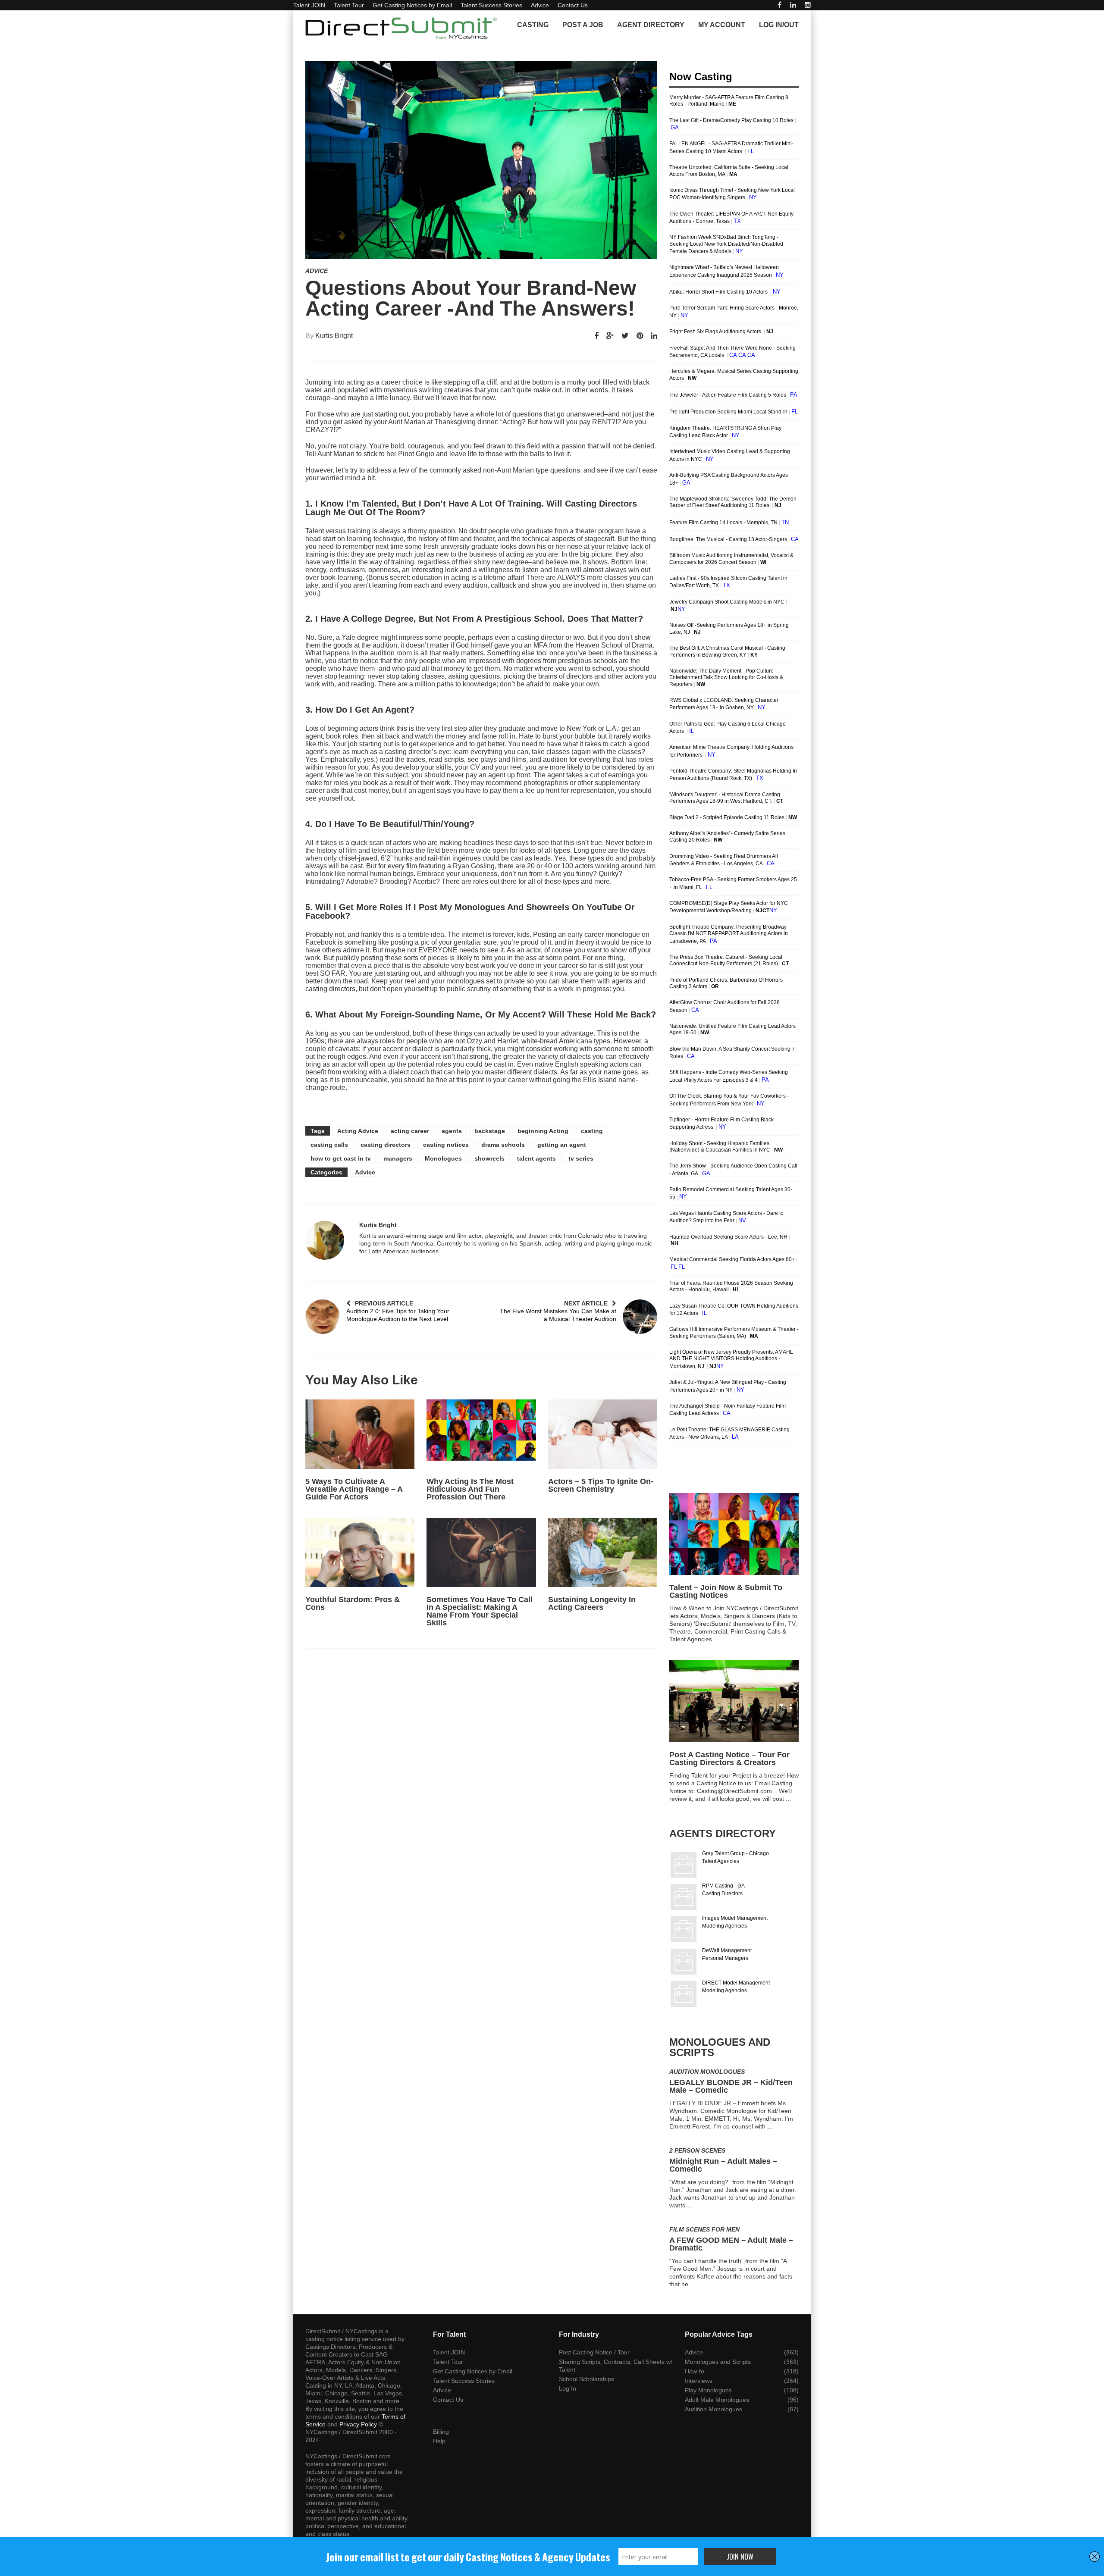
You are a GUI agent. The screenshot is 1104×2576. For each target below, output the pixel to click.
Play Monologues (708, 2390)
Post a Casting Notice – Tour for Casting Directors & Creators (729, 1759)
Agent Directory (651, 25)
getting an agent (562, 1145)
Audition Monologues (707, 2072)
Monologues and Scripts (718, 2362)
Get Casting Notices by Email (412, 5)
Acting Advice (358, 1131)
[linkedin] (793, 5)
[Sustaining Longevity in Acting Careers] (603, 1552)
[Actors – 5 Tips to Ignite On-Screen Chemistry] (603, 1434)
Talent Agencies (721, 1861)
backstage (490, 1131)
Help (439, 2441)
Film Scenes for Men (704, 2229)
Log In (568, 2388)
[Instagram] (808, 5)
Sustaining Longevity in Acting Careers (592, 1603)
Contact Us (573, 5)
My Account (722, 25)
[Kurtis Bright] (325, 1240)
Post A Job (583, 25)
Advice (540, 5)
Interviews (699, 2381)
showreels (489, 1158)
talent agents (536, 1158)
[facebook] (779, 5)
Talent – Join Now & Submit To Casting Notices (726, 1591)
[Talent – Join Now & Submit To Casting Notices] (734, 1534)
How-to (695, 2371)
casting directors (386, 1145)
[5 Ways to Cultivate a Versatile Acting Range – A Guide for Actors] (360, 1434)
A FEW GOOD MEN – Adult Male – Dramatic (731, 2244)
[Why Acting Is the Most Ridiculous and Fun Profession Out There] (481, 1434)
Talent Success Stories (491, 5)
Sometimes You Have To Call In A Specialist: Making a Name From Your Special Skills (480, 1611)
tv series (581, 1158)
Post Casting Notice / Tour (594, 2352)
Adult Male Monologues (717, 2400)
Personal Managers (725, 1958)
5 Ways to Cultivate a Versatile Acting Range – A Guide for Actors (354, 1489)
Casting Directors (722, 1894)
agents (452, 1131)
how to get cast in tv (341, 1158)
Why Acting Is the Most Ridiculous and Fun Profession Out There (470, 1489)
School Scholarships (586, 2379)
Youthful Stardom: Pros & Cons (353, 1603)
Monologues (443, 1158)
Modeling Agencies (724, 1926)
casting (592, 1131)
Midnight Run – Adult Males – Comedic (723, 2165)
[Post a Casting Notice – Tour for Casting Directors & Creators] (734, 1701)
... (716, 1639)
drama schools (503, 1145)
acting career (410, 1131)
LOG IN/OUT (779, 25)
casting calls (329, 1145)
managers (398, 1158)
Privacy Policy (358, 2424)
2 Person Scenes (697, 2150)
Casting (533, 25)
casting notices (446, 1145)
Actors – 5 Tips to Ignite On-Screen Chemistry (601, 1485)
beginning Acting (543, 1131)
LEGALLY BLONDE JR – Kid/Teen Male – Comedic (731, 2086)
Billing (441, 2432)
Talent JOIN (309, 5)
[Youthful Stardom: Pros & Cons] (360, 1552)
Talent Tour (349, 5)
